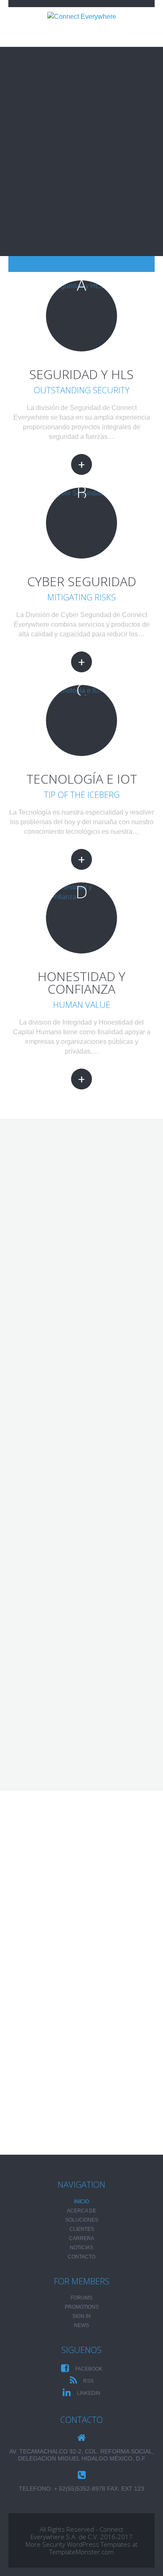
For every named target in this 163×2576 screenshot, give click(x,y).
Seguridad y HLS (81, 374)
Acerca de (81, 2211)
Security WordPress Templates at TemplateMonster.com (90, 2548)
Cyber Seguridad (82, 581)
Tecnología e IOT (82, 779)
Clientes (82, 2229)
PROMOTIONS (82, 2307)
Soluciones (82, 2220)
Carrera (81, 2238)
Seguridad (46, 1662)
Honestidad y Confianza (81, 983)
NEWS (81, 2325)
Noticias (81, 2248)
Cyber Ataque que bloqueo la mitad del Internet (69, 2092)
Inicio (81, 2202)
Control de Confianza (67, 1748)
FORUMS (81, 2298)
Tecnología (48, 1724)
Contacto (81, 2257)
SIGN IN (81, 2316)
